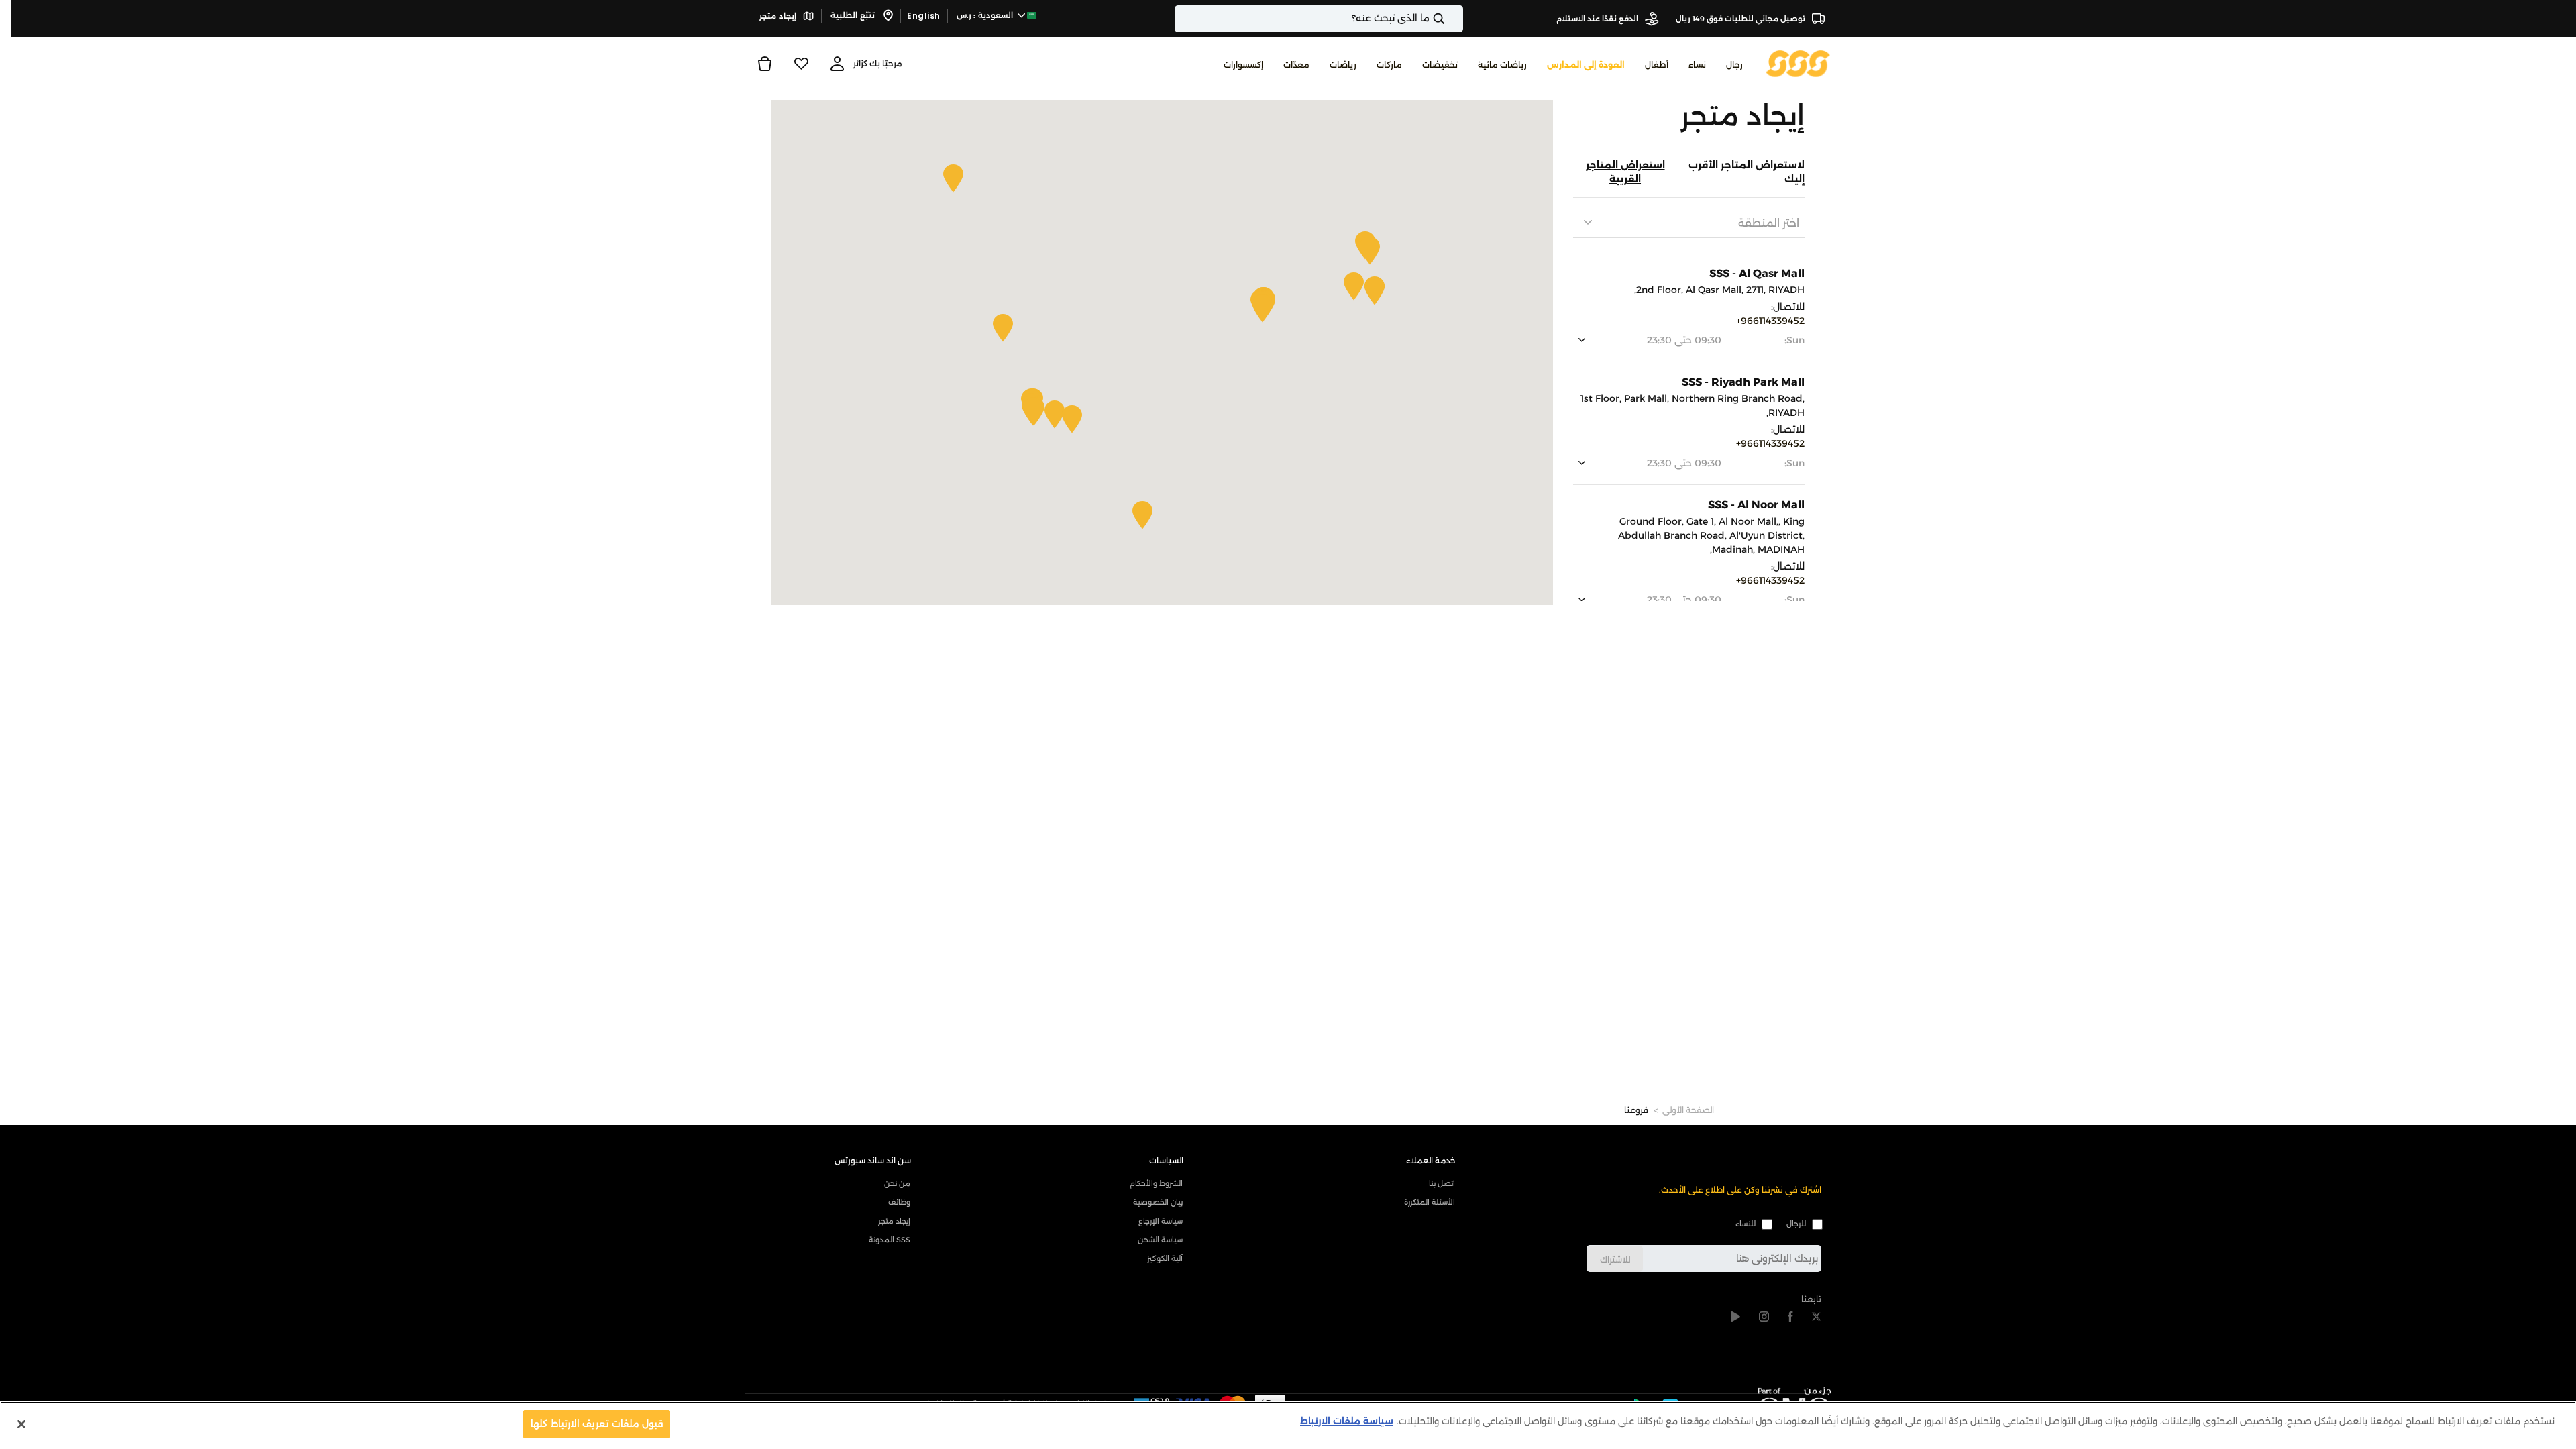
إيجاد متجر (779, 16)
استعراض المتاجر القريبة (1625, 172)
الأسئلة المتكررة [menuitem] (1430, 1202)
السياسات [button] (1166, 1160)
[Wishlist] (801, 64)
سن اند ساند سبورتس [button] (873, 1160)
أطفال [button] (1657, 65)
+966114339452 (1770, 321)
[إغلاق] (21, 1424)
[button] (1263, 308)
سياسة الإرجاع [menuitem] (1161, 1221)
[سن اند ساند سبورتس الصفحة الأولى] (1798, 63)
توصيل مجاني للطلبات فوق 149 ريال (1741, 19)
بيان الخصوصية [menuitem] (1158, 1202)
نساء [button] (1697, 65)
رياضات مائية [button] (1502, 65)
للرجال (1796, 1224)
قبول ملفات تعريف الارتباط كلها (597, 1424)
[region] (1288, 1425)
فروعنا (1636, 1110)
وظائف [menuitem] (899, 1202)
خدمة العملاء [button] (1431, 1160)
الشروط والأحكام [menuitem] (1156, 1183)
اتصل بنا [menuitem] (1442, 1183)
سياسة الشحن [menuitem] (1160, 1240)
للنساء (1746, 1224)
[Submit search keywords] (1450, 19)
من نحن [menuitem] (897, 1183)
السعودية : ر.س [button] (986, 15)
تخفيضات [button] (1440, 65)
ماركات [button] (1389, 65)
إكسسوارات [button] (1243, 65)
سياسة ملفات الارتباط (1347, 1421)
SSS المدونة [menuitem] (890, 1240)
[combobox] (1319, 19)
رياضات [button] (1343, 65)
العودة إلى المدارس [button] (1586, 65)
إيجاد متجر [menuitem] (894, 1221)
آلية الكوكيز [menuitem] (1165, 1258)
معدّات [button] (1296, 65)
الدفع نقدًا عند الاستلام (1598, 19)
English (924, 16)
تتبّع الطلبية (854, 15)
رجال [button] (1734, 65)
